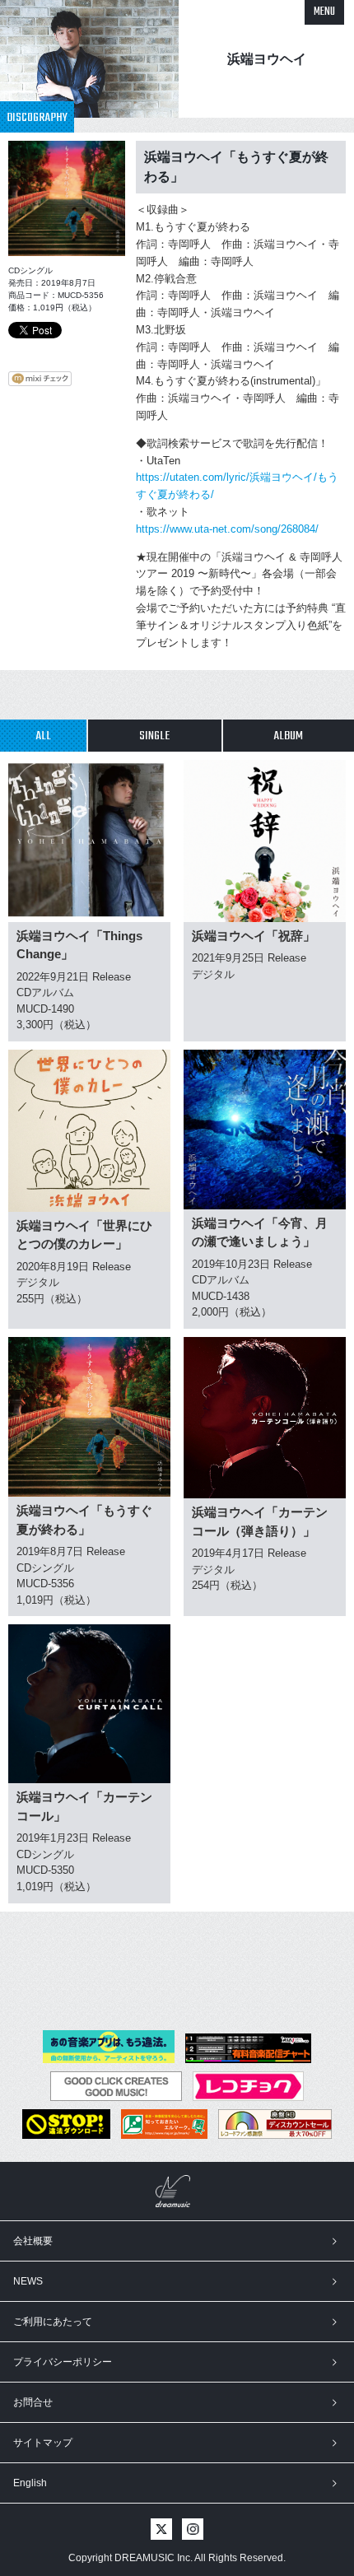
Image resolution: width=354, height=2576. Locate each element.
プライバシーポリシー (63, 2362)
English (30, 2483)
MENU (324, 12)
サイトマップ (43, 2443)
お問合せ (33, 2402)
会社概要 (33, 2241)
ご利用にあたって (53, 2322)
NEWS (28, 2281)
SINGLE (154, 736)
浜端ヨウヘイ (267, 59)
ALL (43, 736)
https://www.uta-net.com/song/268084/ (227, 529)
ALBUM (288, 736)
